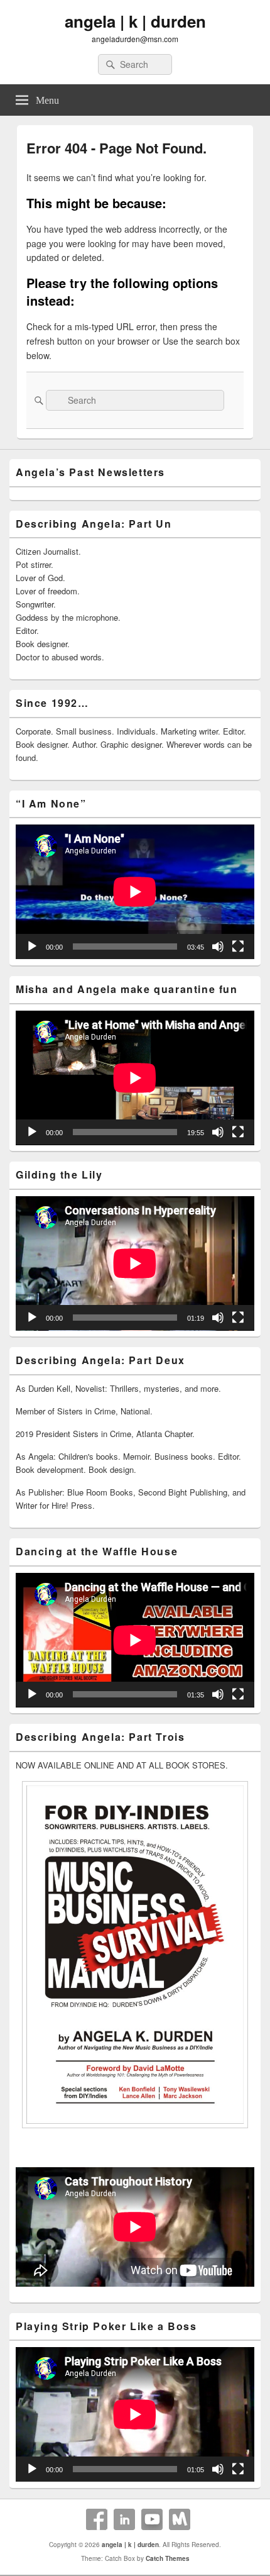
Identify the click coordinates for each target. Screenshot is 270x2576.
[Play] (32, 947)
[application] (135, 892)
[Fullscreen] (238, 947)
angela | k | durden (135, 21)
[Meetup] (180, 2519)
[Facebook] (97, 2519)
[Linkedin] (124, 2519)
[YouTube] (152, 2519)
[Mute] (218, 947)
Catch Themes (168, 2558)
